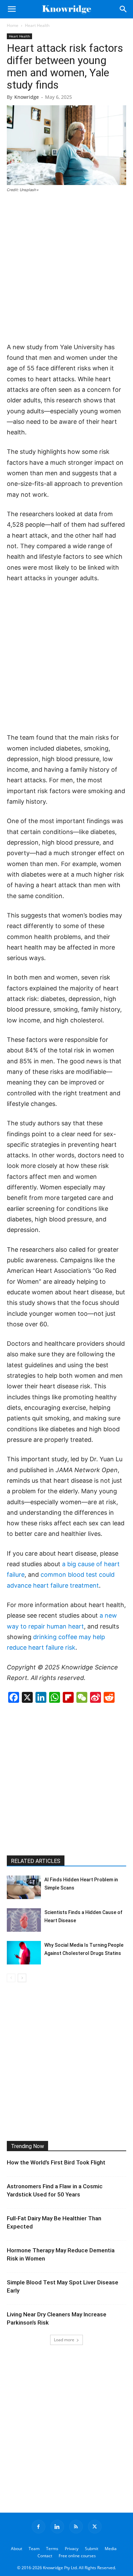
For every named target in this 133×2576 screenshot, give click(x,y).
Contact (45, 2556)
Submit (92, 2549)
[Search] (123, 9)
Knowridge (27, 97)
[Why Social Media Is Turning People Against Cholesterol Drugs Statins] (24, 1953)
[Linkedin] (57, 2527)
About (17, 2549)
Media (111, 2549)
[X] (95, 2527)
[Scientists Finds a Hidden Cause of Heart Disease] (24, 1920)
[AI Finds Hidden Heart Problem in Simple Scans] (24, 1887)
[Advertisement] (66, 268)
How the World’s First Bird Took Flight (56, 2162)
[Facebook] (39, 2527)
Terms (52, 2549)
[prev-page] (11, 1978)
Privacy (72, 2549)
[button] (12, 9)
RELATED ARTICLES (36, 1861)
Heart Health (37, 25)
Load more (64, 2340)
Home (13, 25)
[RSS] (76, 2527)
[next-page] (22, 1978)
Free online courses (77, 2556)
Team (34, 2549)
